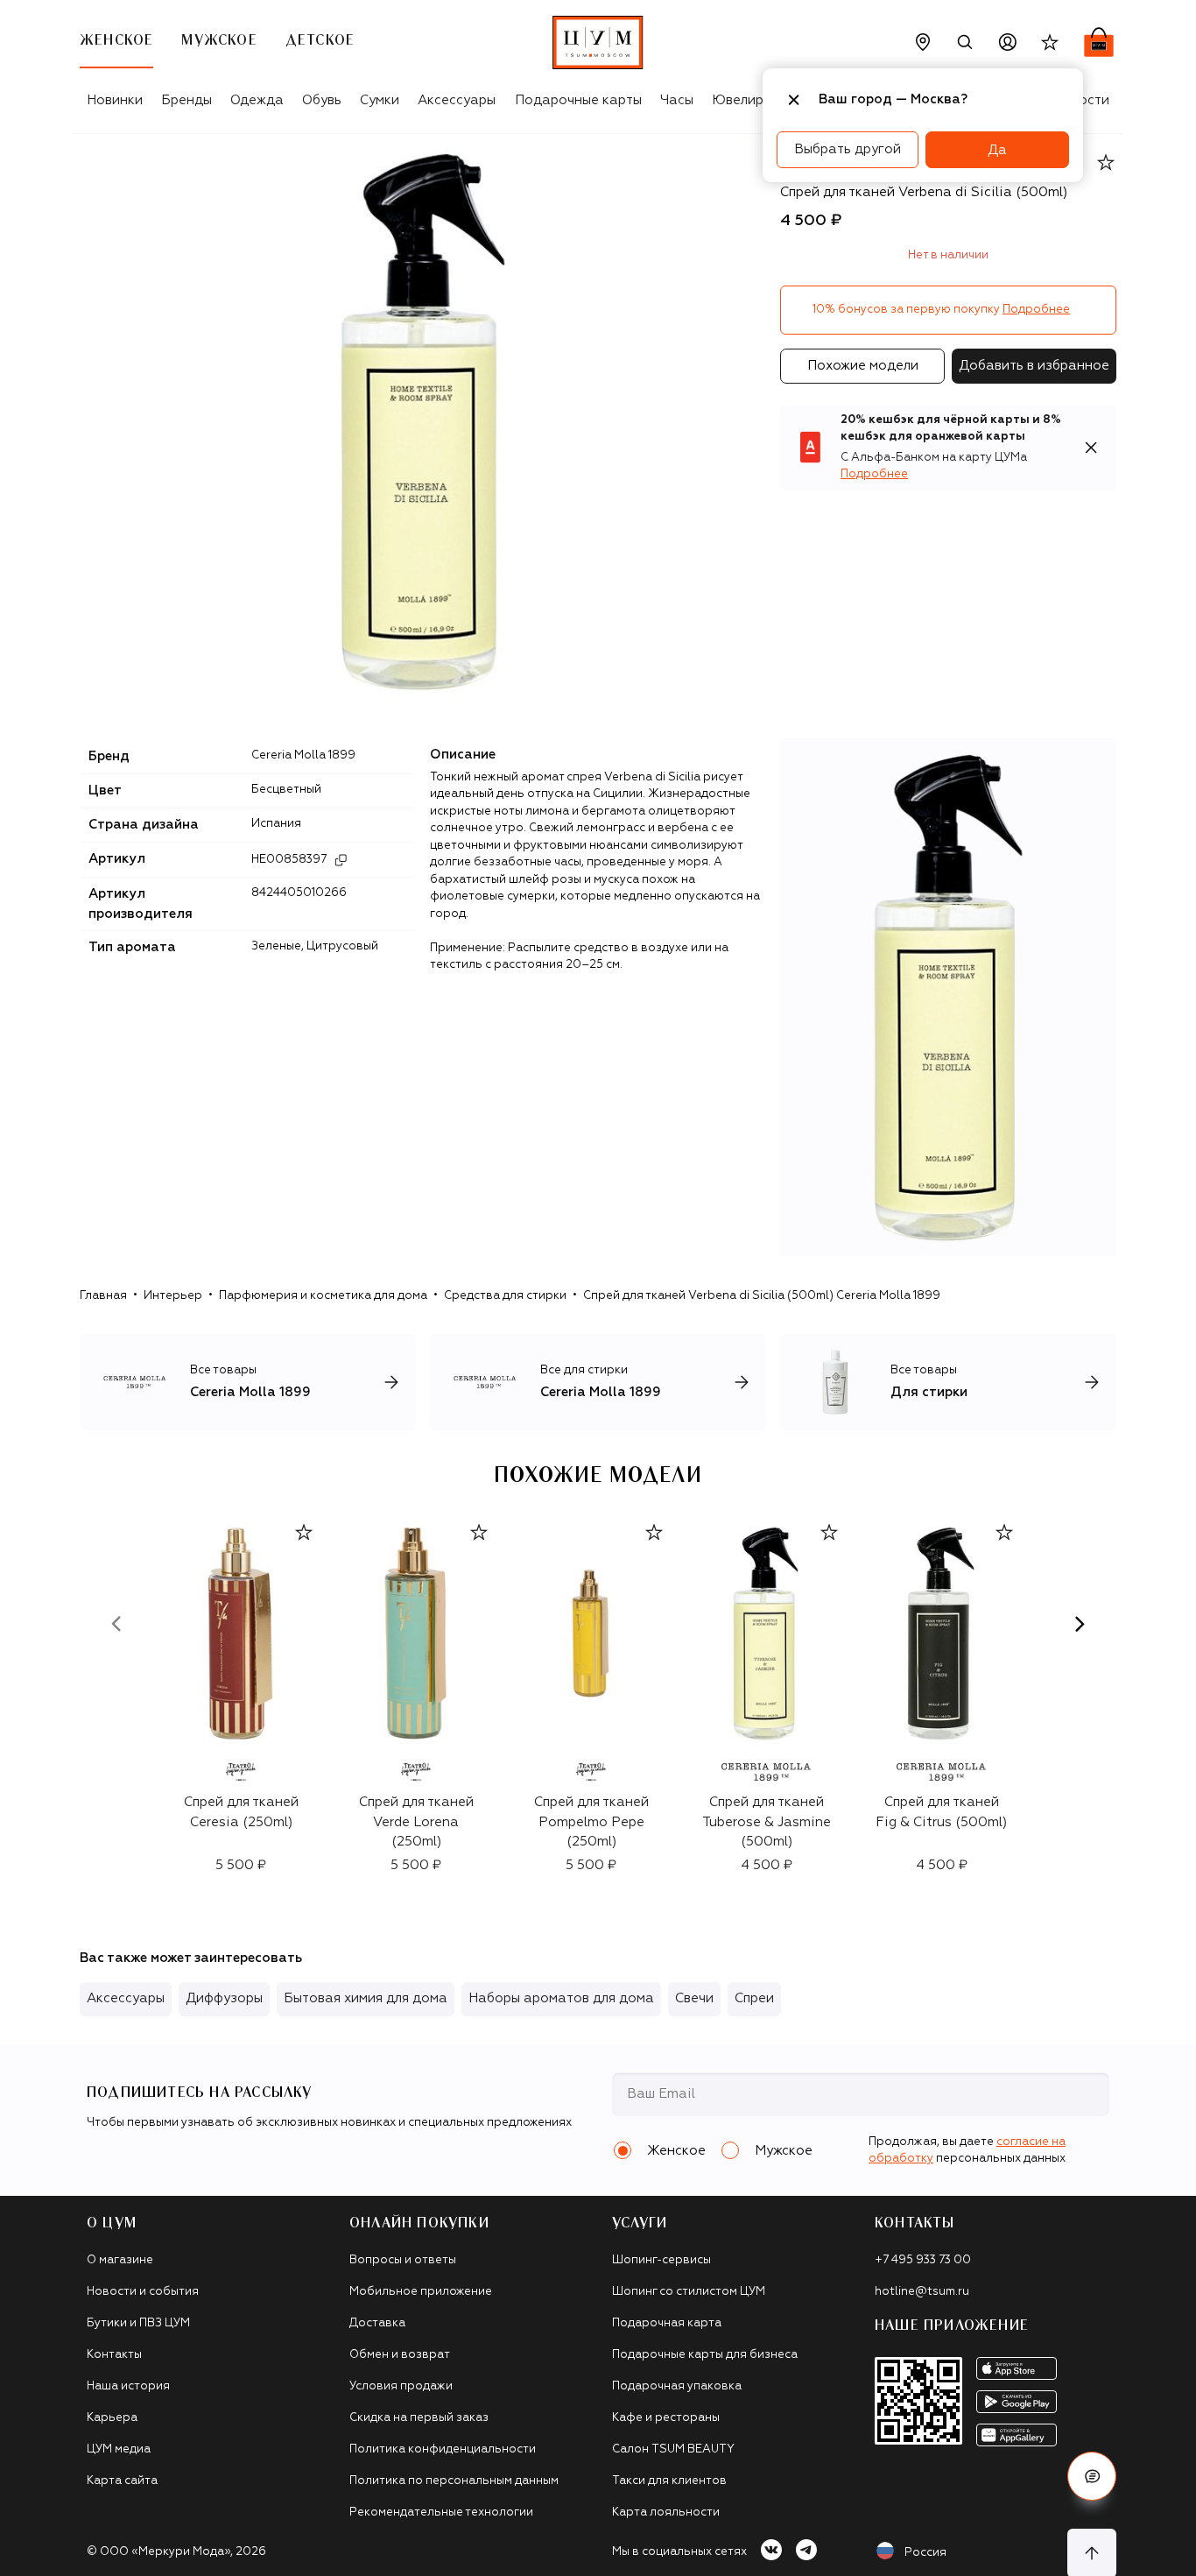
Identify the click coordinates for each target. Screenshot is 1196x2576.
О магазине (120, 2260)
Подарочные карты (578, 100)
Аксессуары (457, 100)
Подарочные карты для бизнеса (705, 2355)
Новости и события (143, 2292)
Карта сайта (122, 2481)
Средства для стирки (505, 1296)
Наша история (128, 2386)
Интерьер (173, 1296)
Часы (677, 100)
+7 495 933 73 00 (923, 2260)
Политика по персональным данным (454, 2481)
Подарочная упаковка (677, 2386)
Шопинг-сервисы (661, 2260)
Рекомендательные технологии (441, 2512)
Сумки (380, 100)
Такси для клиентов (669, 2481)
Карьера (112, 2418)
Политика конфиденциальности (443, 2449)
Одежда (257, 100)
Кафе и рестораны (666, 2418)
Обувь (322, 100)
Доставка (377, 2323)
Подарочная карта (667, 2323)
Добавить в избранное (1034, 366)
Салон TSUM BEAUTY (673, 2449)
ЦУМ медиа (119, 2449)
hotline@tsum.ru (922, 2292)
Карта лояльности (666, 2512)
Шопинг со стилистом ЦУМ (689, 2292)
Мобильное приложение (421, 2292)
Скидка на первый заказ (419, 2418)
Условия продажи (401, 2386)
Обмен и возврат (400, 2355)
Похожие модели (863, 366)
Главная (103, 1296)
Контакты (114, 2355)
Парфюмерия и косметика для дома (323, 1296)
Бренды (186, 100)
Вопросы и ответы (403, 2260)
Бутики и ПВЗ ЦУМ (138, 2323)
